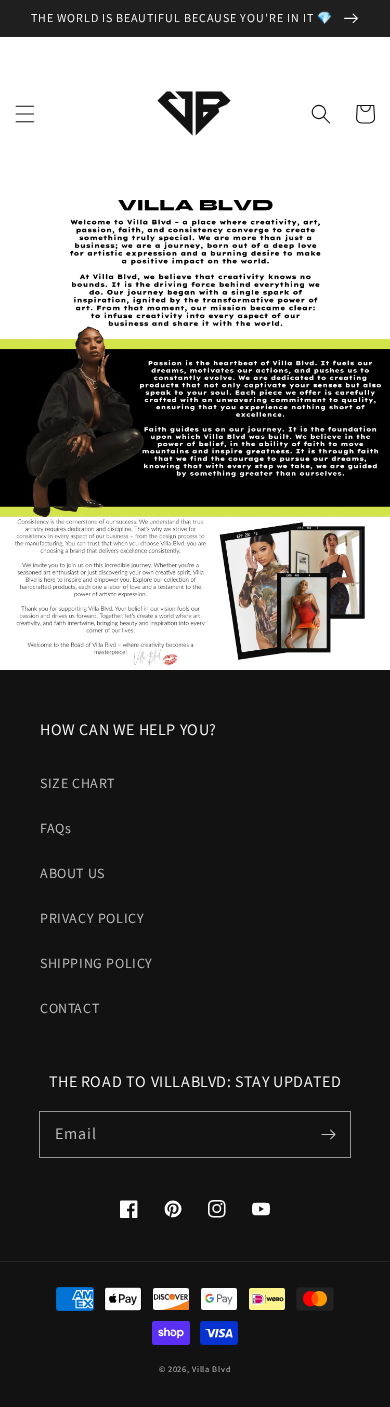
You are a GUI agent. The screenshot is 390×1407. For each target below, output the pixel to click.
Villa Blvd (211, 1368)
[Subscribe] (328, 1134)
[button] (25, 114)
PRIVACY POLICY (92, 918)
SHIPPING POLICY (96, 963)
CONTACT (69, 1008)
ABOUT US (72, 873)
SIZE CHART (77, 783)
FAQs (55, 828)
